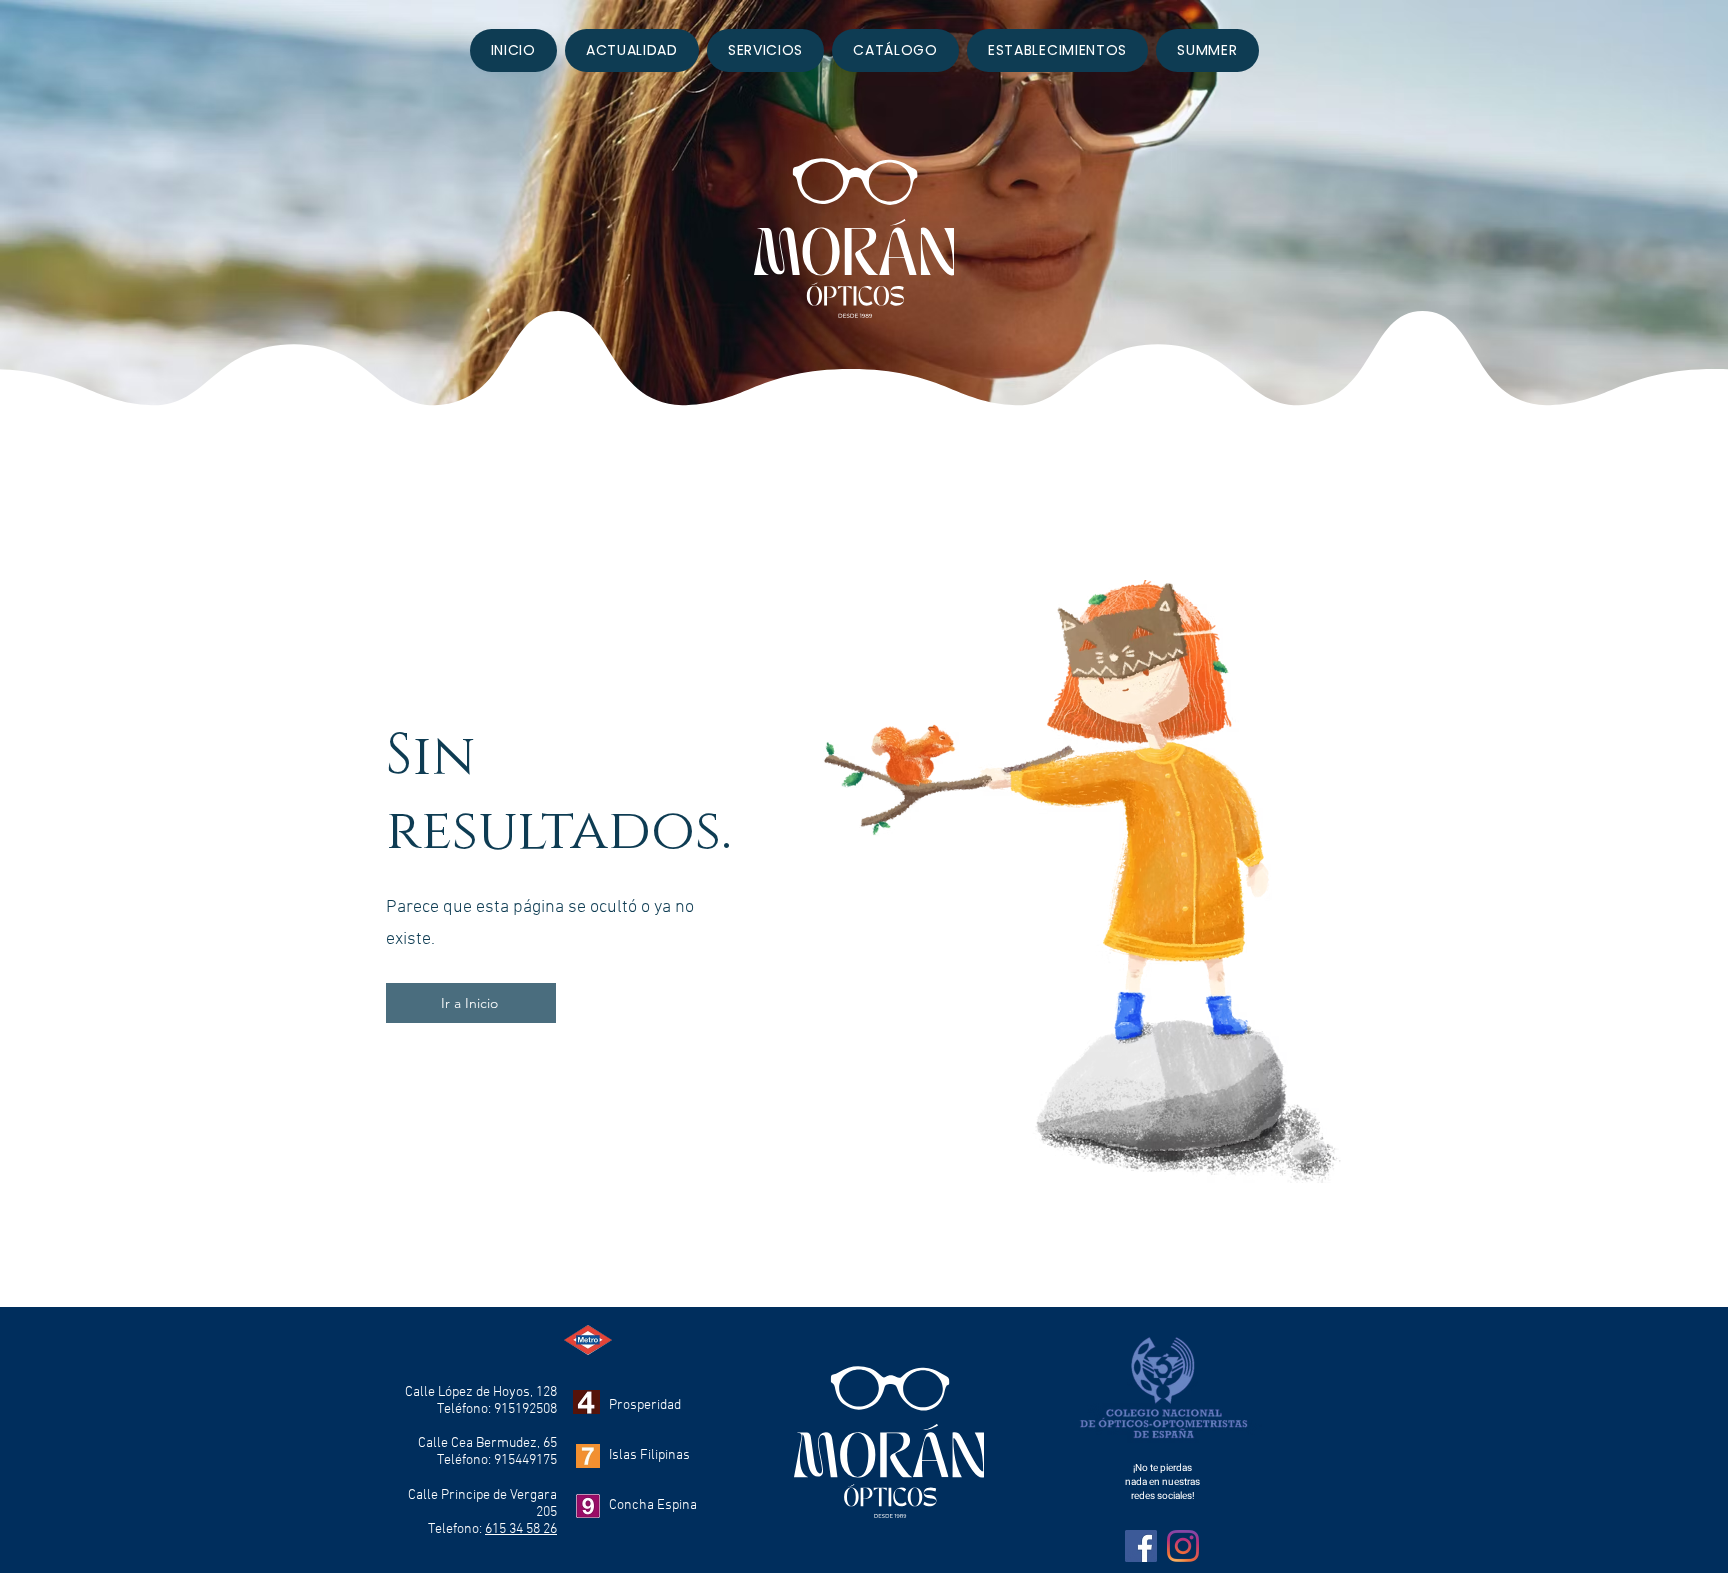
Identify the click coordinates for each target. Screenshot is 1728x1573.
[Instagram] (1183, 1546)
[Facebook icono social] (1141, 1546)
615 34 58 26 (521, 1529)
